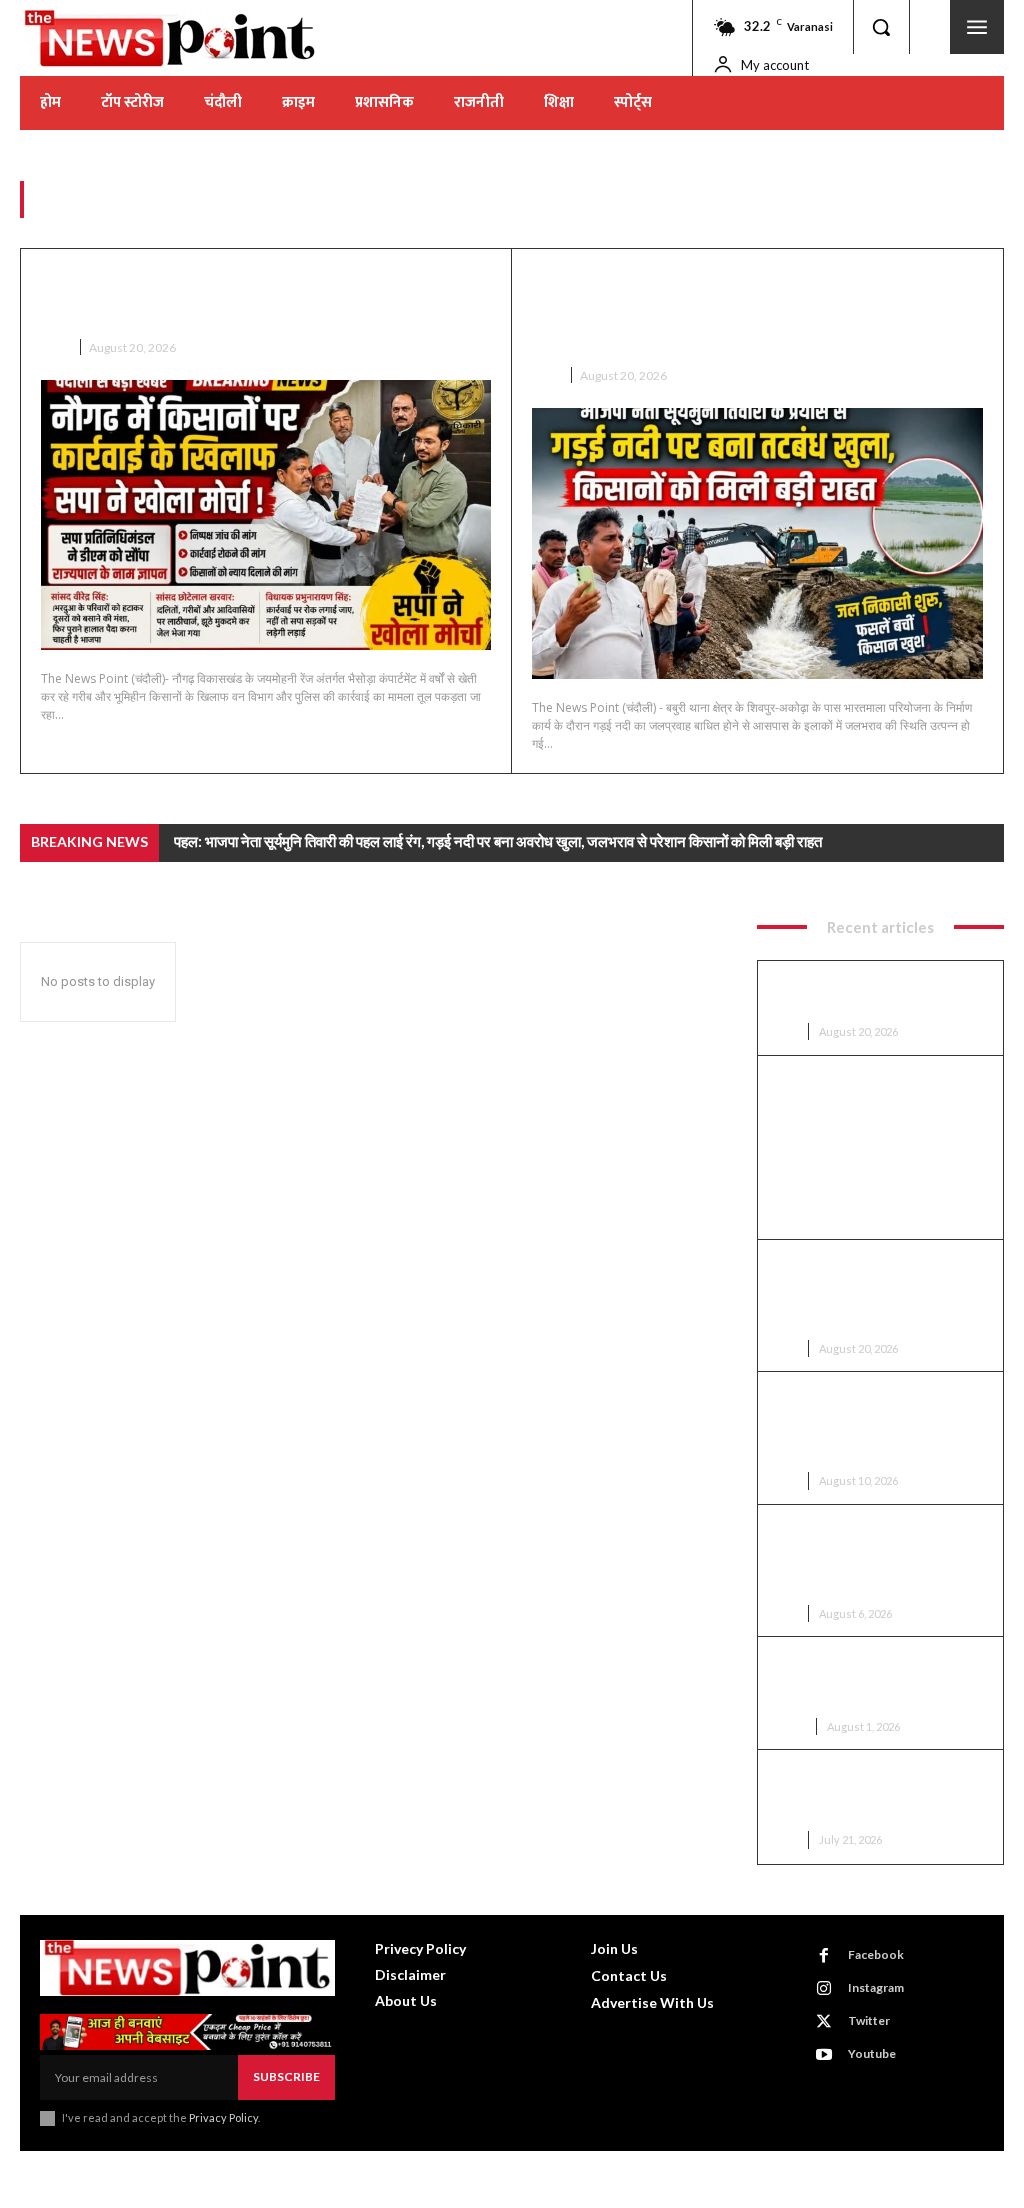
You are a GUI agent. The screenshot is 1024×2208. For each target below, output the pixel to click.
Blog (789, 1726)
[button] (881, 27)
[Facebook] (824, 1956)
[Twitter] (824, 2022)
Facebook (876, 1954)
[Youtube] (824, 2055)
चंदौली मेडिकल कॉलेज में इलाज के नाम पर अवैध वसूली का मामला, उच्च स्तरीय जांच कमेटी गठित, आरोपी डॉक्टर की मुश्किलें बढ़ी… (880, 1425)
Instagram (876, 1987)
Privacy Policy (223, 2117)
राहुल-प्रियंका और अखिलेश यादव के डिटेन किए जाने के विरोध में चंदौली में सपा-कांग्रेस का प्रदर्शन (879, 1794)
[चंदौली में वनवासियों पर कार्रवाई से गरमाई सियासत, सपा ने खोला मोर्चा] (266, 515)
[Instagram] (824, 1989)
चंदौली (54, 347)
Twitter (869, 2020)
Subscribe (286, 2076)
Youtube (872, 2053)
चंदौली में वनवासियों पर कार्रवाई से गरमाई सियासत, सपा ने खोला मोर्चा (263, 296)
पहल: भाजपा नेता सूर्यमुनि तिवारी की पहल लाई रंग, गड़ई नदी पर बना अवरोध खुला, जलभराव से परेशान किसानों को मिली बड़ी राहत (756, 310)
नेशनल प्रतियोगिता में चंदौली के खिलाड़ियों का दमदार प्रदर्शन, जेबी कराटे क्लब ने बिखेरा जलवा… (880, 1681)
